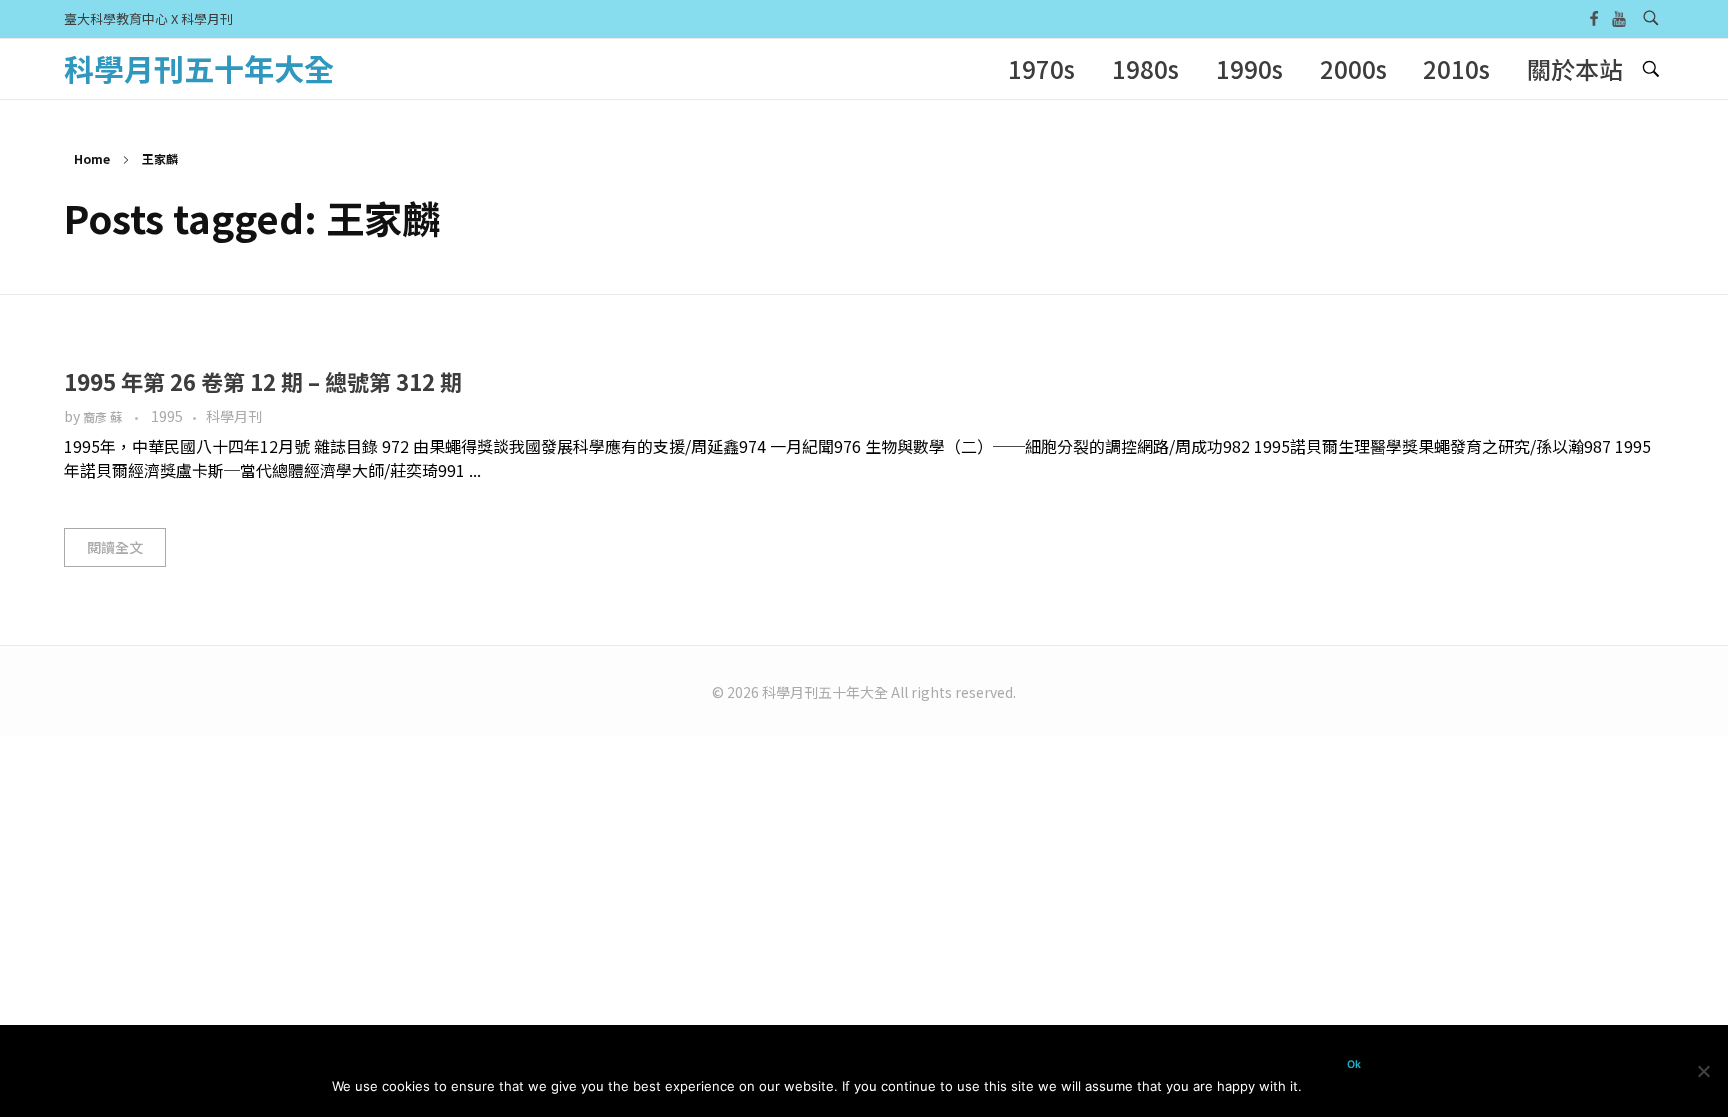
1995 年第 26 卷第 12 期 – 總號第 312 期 (263, 381)
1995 (167, 416)
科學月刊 (234, 416)
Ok (1354, 1064)
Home (92, 158)
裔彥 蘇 (104, 417)
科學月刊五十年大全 (199, 68)
